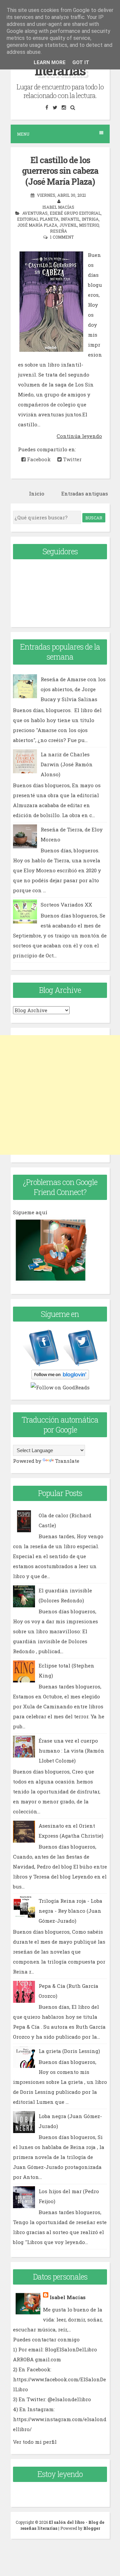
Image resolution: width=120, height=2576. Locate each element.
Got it (81, 62)
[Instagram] (64, 107)
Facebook (38, 459)
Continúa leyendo (79, 436)
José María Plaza (37, 225)
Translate (67, 1461)
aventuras (35, 213)
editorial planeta (38, 219)
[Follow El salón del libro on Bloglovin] (60, 1377)
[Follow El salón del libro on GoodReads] (60, 1387)
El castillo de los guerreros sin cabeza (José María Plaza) (60, 171)
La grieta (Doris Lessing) (69, 2051)
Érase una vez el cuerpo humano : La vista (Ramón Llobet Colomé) (71, 1751)
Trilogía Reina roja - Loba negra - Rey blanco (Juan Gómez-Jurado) (70, 1911)
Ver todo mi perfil (35, 2442)
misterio (89, 225)
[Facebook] (47, 107)
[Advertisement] (60, 1095)
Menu (23, 134)
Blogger (92, 2528)
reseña (58, 231)
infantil (70, 219)
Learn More (50, 62)
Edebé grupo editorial (75, 213)
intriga (90, 219)
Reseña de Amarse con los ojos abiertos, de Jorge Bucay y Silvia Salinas (73, 689)
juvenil (68, 225)
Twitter (72, 459)
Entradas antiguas (85, 493)
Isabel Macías (68, 2297)
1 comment (62, 237)
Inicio (37, 493)
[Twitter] (55, 107)
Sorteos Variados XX (66, 905)
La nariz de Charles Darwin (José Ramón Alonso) (67, 764)
